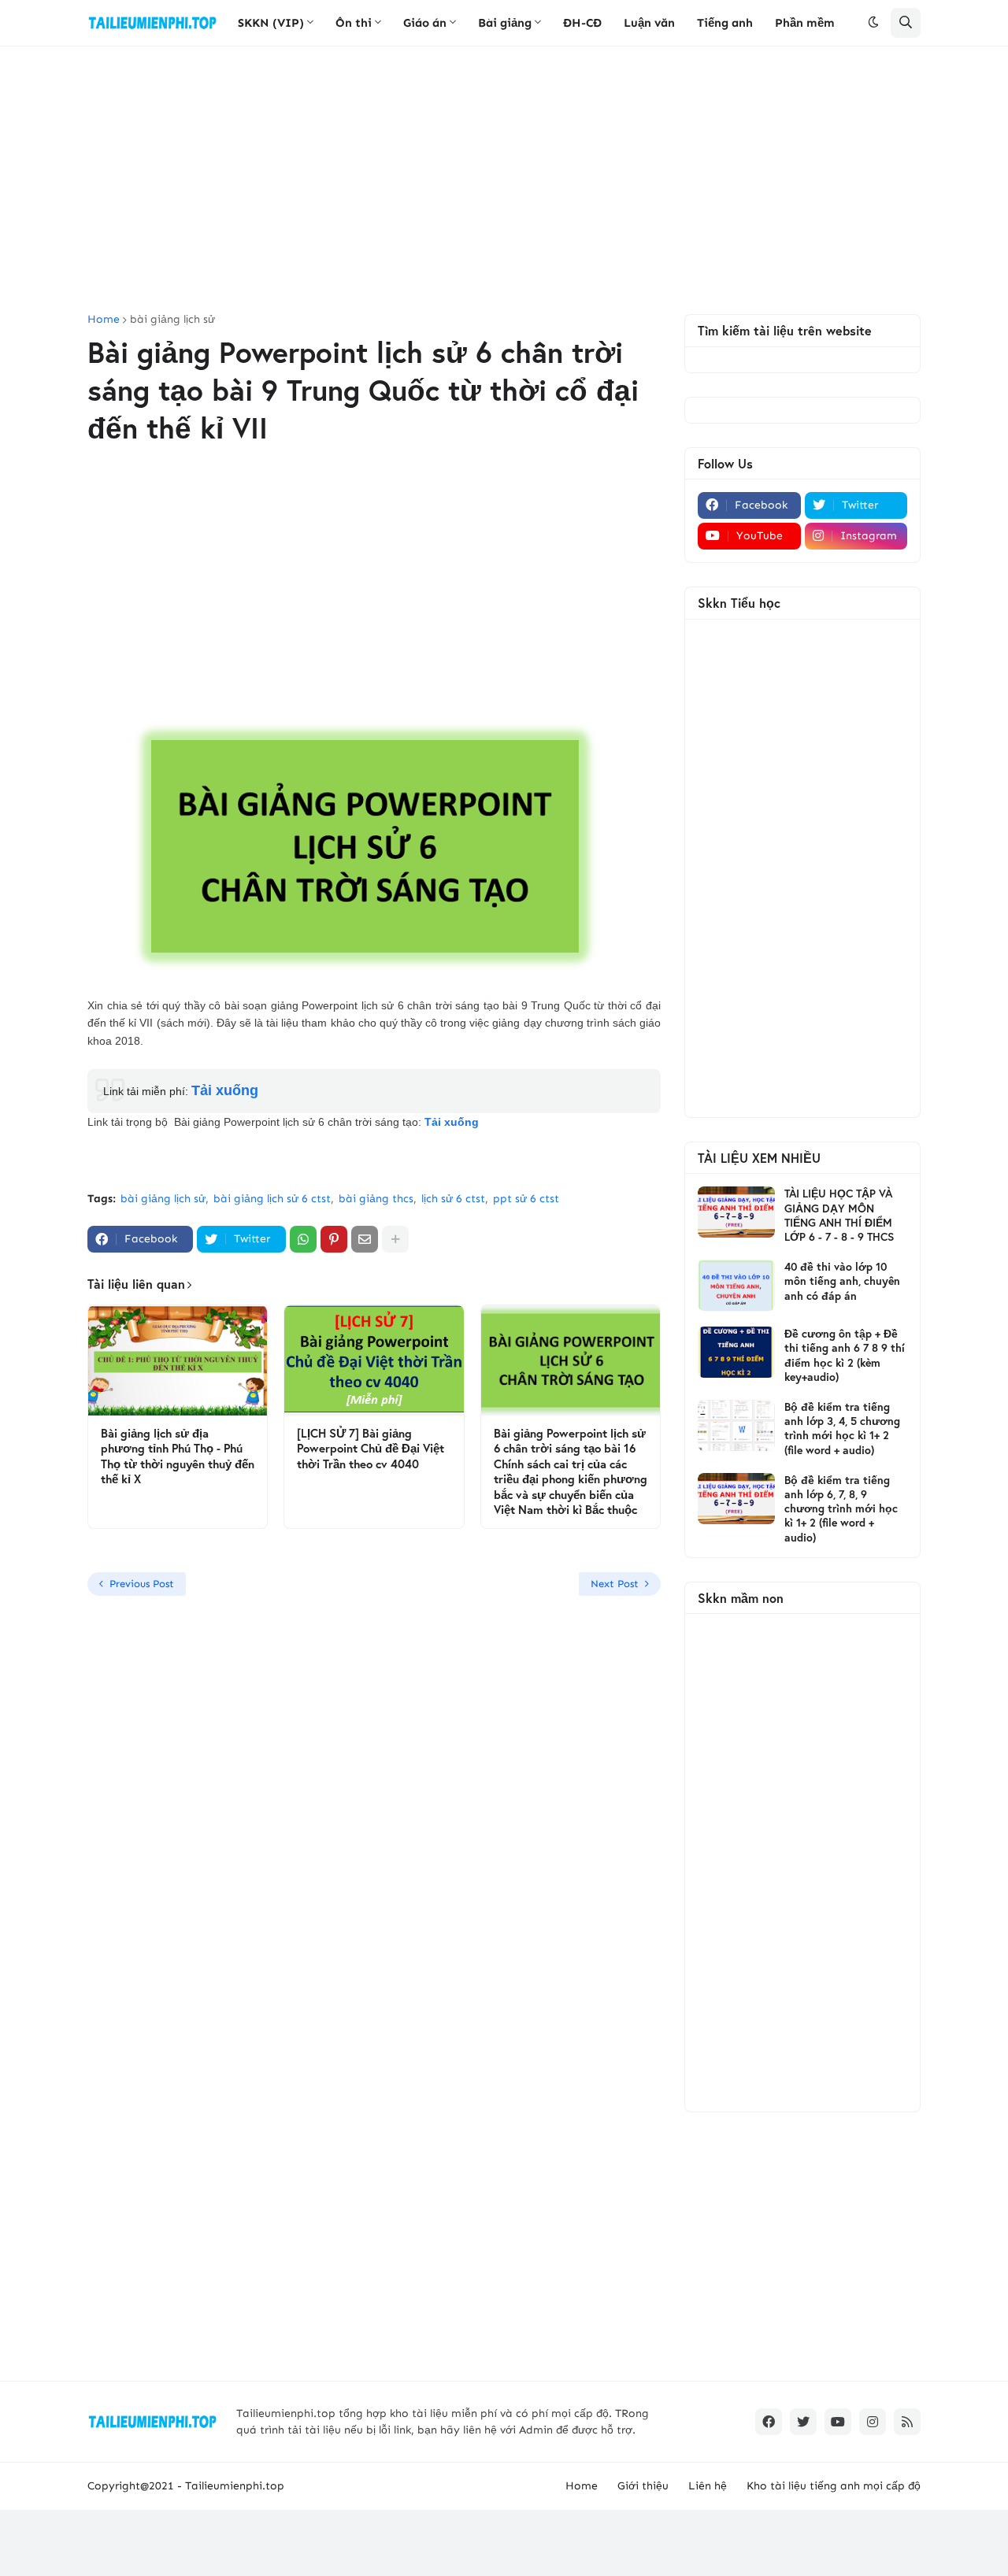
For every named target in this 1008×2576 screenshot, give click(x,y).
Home (104, 320)
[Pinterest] (334, 1239)
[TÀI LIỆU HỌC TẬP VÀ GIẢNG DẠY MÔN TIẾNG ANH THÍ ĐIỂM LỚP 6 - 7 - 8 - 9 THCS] (736, 1212)
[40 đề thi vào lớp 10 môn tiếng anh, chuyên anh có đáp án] (736, 1285)
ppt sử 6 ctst (526, 1199)
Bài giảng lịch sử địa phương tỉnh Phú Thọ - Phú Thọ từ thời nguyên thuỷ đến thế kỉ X (178, 1456)
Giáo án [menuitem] (425, 23)
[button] (873, 23)
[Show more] (395, 1239)
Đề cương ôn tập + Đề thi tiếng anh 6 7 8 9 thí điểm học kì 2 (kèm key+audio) (845, 1355)
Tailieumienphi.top (235, 2486)
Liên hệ (708, 2486)
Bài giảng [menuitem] (505, 23)
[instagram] (873, 2422)
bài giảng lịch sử (172, 320)
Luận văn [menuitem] (649, 23)
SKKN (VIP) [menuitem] (271, 23)
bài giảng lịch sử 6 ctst (272, 1199)
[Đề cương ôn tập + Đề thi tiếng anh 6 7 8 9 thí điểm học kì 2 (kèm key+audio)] (736, 1352)
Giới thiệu (643, 2486)
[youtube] (838, 2422)
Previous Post (142, 1584)
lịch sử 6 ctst (453, 1199)
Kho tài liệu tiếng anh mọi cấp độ (834, 2486)
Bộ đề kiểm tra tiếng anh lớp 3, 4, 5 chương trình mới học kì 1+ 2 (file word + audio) (842, 1429)
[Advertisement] (504, 180)
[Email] (365, 1239)
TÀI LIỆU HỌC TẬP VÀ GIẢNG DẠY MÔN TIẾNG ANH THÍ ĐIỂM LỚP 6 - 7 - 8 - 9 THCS (839, 1215)
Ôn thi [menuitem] (354, 23)
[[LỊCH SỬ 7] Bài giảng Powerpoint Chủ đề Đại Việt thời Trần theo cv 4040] (374, 1360)
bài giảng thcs (376, 1199)
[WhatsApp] (303, 1239)
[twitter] (803, 2422)
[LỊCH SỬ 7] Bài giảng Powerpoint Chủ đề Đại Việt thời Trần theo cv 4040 (371, 1449)
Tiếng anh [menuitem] (725, 23)
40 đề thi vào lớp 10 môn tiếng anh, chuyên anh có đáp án (842, 1281)
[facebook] (769, 2422)
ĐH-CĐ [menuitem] (582, 23)
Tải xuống (225, 1090)
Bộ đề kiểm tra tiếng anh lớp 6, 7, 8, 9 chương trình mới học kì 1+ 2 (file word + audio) (841, 1509)
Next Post (615, 1584)
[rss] (907, 2422)
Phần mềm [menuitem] (805, 23)
